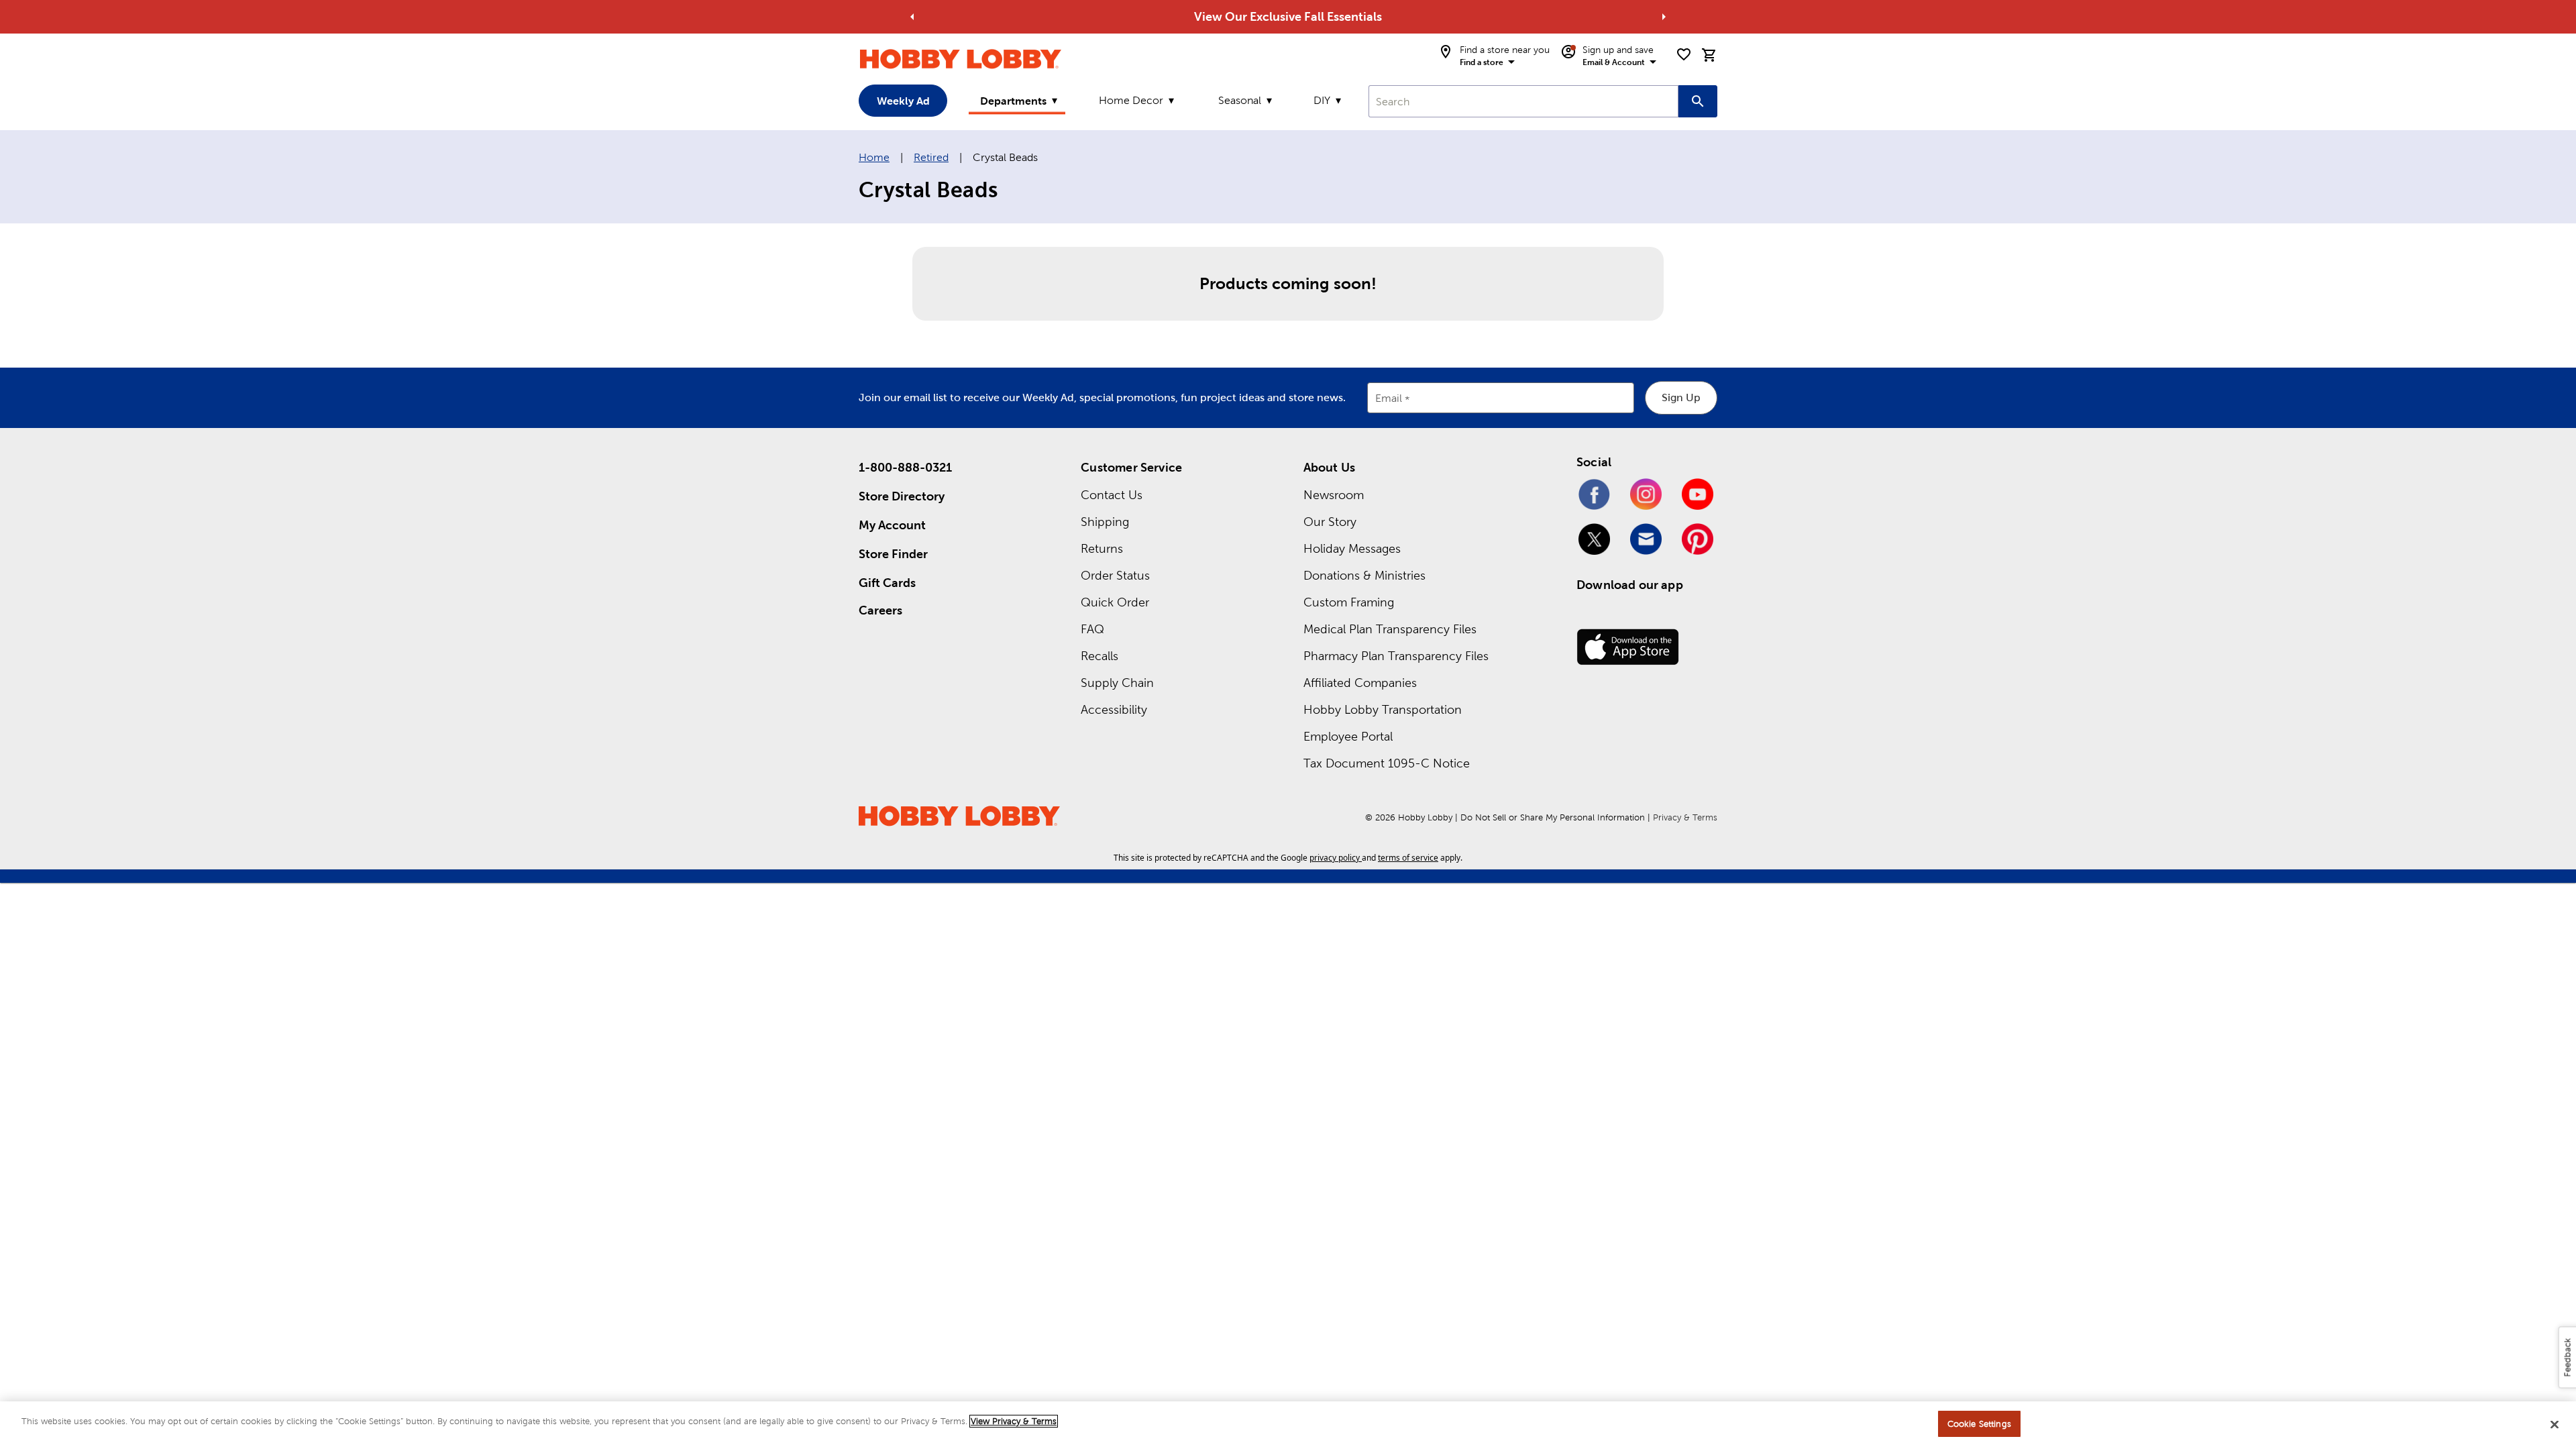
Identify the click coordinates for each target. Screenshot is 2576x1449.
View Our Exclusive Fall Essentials (1288, 16)
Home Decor (1131, 100)
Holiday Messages (1352, 548)
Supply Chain (1117, 683)
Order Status (1115, 575)
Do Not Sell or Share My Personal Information (1553, 817)
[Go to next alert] (1664, 17)
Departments (1013, 101)
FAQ (1092, 629)
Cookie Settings (1979, 1424)
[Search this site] (1698, 101)
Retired (931, 157)
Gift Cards (887, 583)
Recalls (1099, 656)
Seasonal (1240, 100)
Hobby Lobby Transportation (1383, 709)
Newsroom (1334, 495)
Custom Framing (1349, 602)
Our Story (1330, 522)
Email (1389, 399)
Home (874, 157)
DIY (1322, 100)
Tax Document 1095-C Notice (1387, 763)
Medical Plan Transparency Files (1390, 629)
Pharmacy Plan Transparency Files (1396, 656)
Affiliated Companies (1360, 683)
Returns (1102, 548)
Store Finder (893, 554)
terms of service (1408, 858)
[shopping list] (1684, 54)
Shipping (1105, 522)
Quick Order (1115, 602)
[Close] (2555, 1424)
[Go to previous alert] (912, 17)
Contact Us (1112, 495)
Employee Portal (1348, 736)
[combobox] (1523, 101)
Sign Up (1681, 397)
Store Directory (902, 496)
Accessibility (1114, 709)
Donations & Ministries (1364, 575)
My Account (892, 525)
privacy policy (1335, 858)
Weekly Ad (903, 101)
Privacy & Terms (1685, 817)
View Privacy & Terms (1014, 1421)
